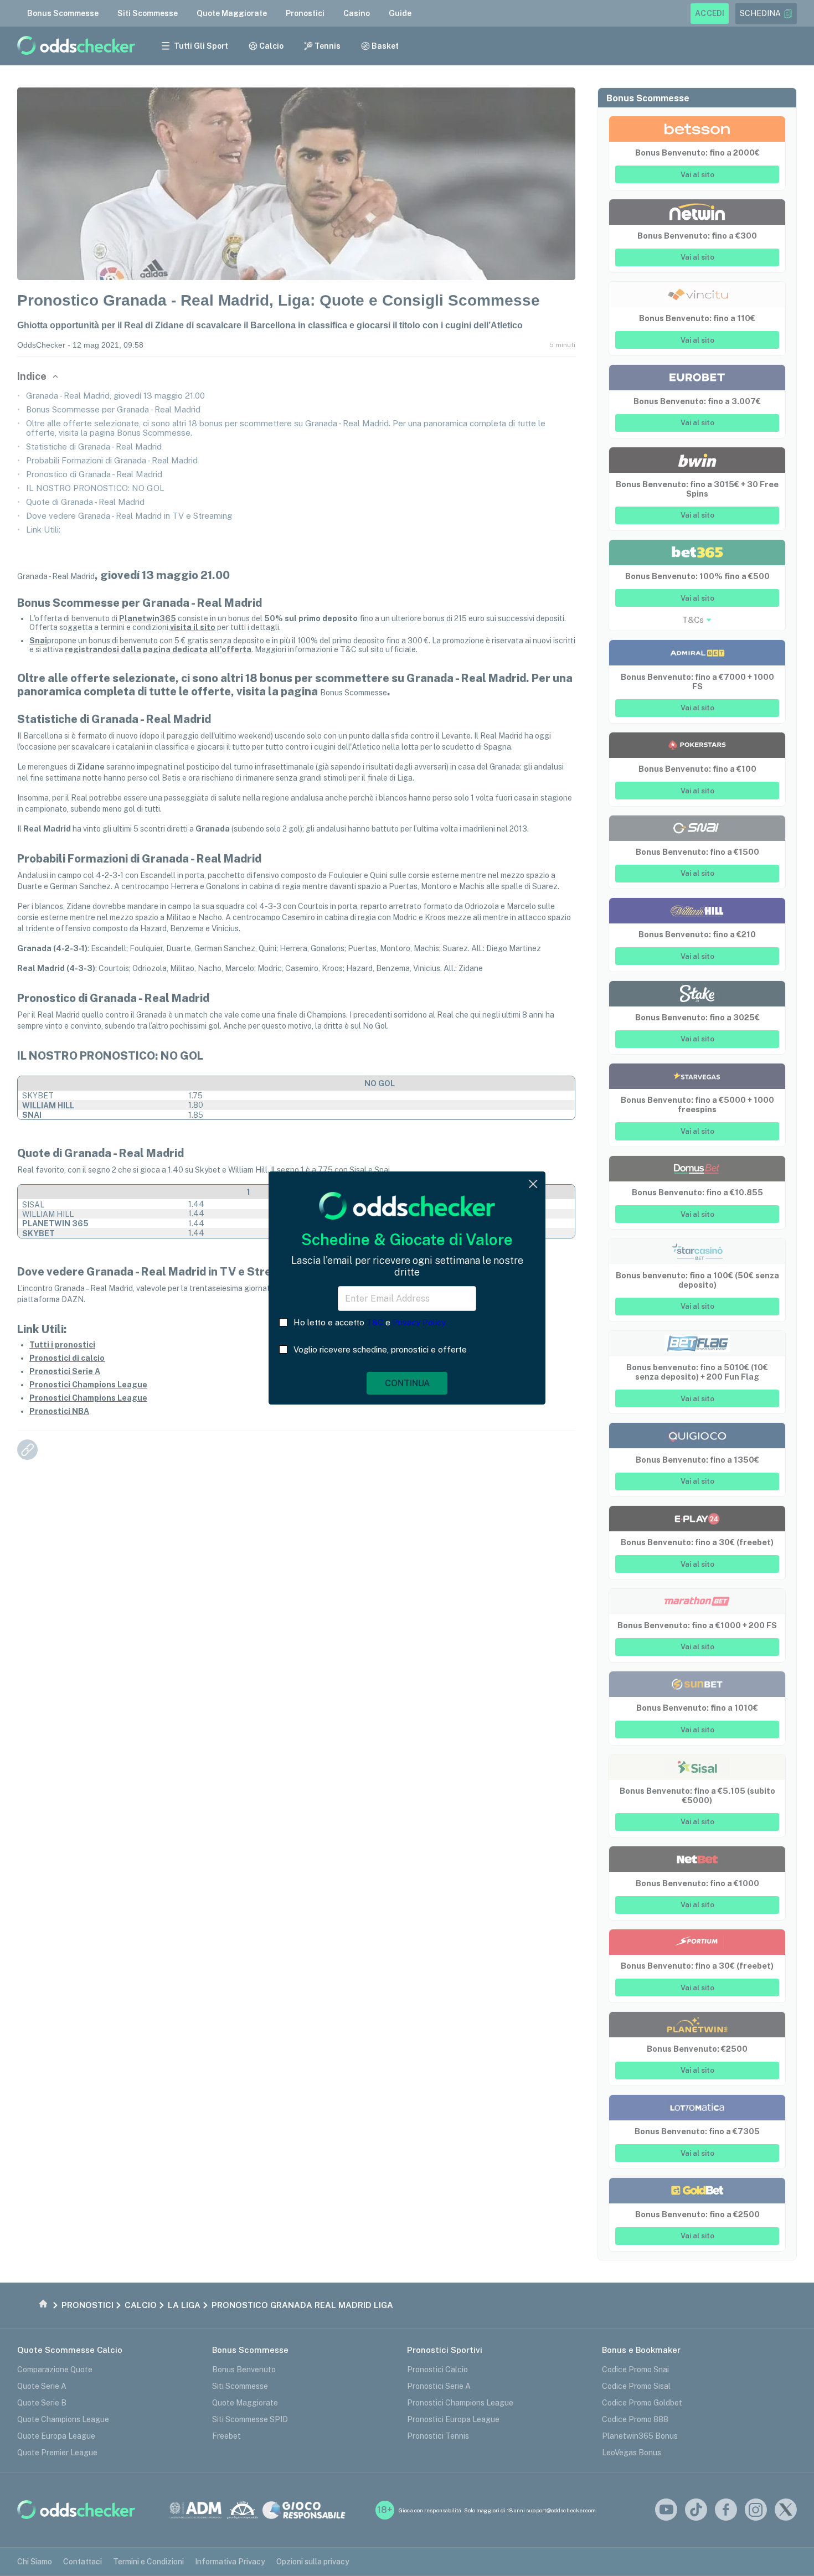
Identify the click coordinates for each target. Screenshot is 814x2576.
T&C (375, 1322)
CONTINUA (407, 1383)
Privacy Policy (419, 1322)
